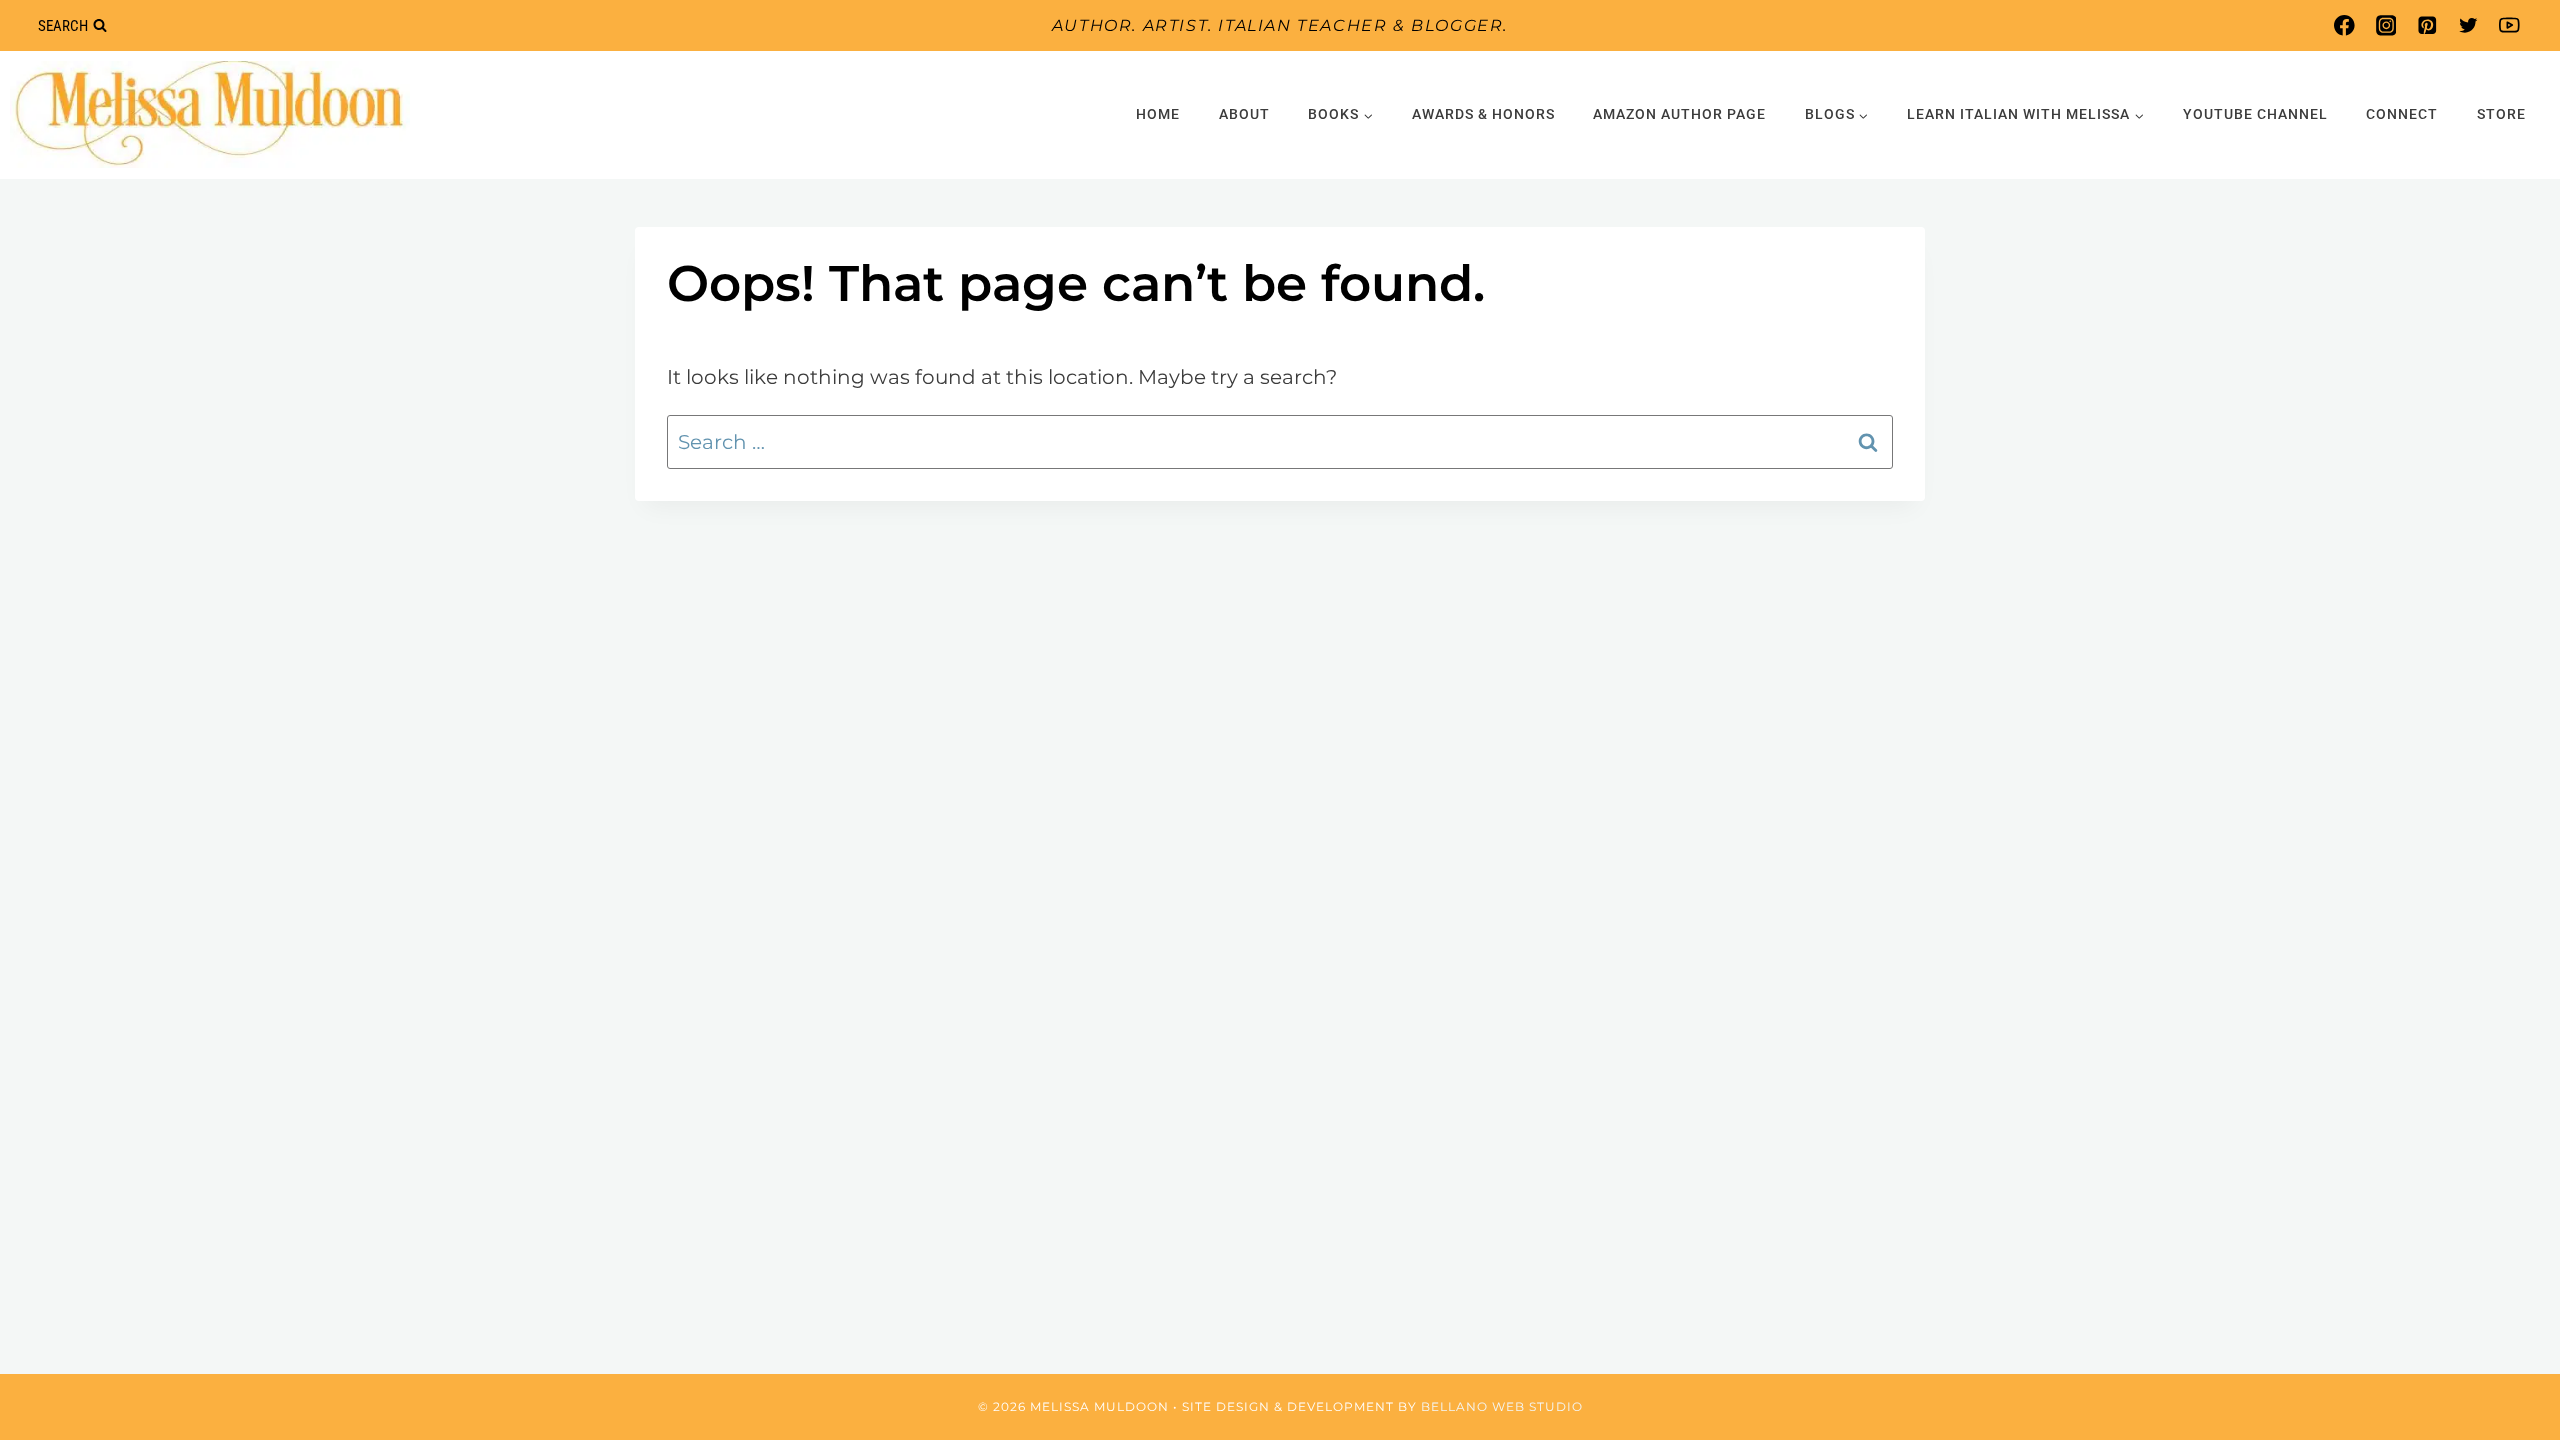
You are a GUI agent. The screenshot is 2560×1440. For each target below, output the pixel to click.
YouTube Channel (2255, 114)
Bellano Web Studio (1502, 1406)
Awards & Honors (1483, 114)
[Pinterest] (2426, 25)
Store (2501, 114)
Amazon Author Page (1679, 114)
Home (1158, 114)
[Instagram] (2385, 25)
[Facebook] (2344, 25)
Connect (2402, 114)
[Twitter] (2468, 25)
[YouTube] (2509, 25)
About (1244, 114)
